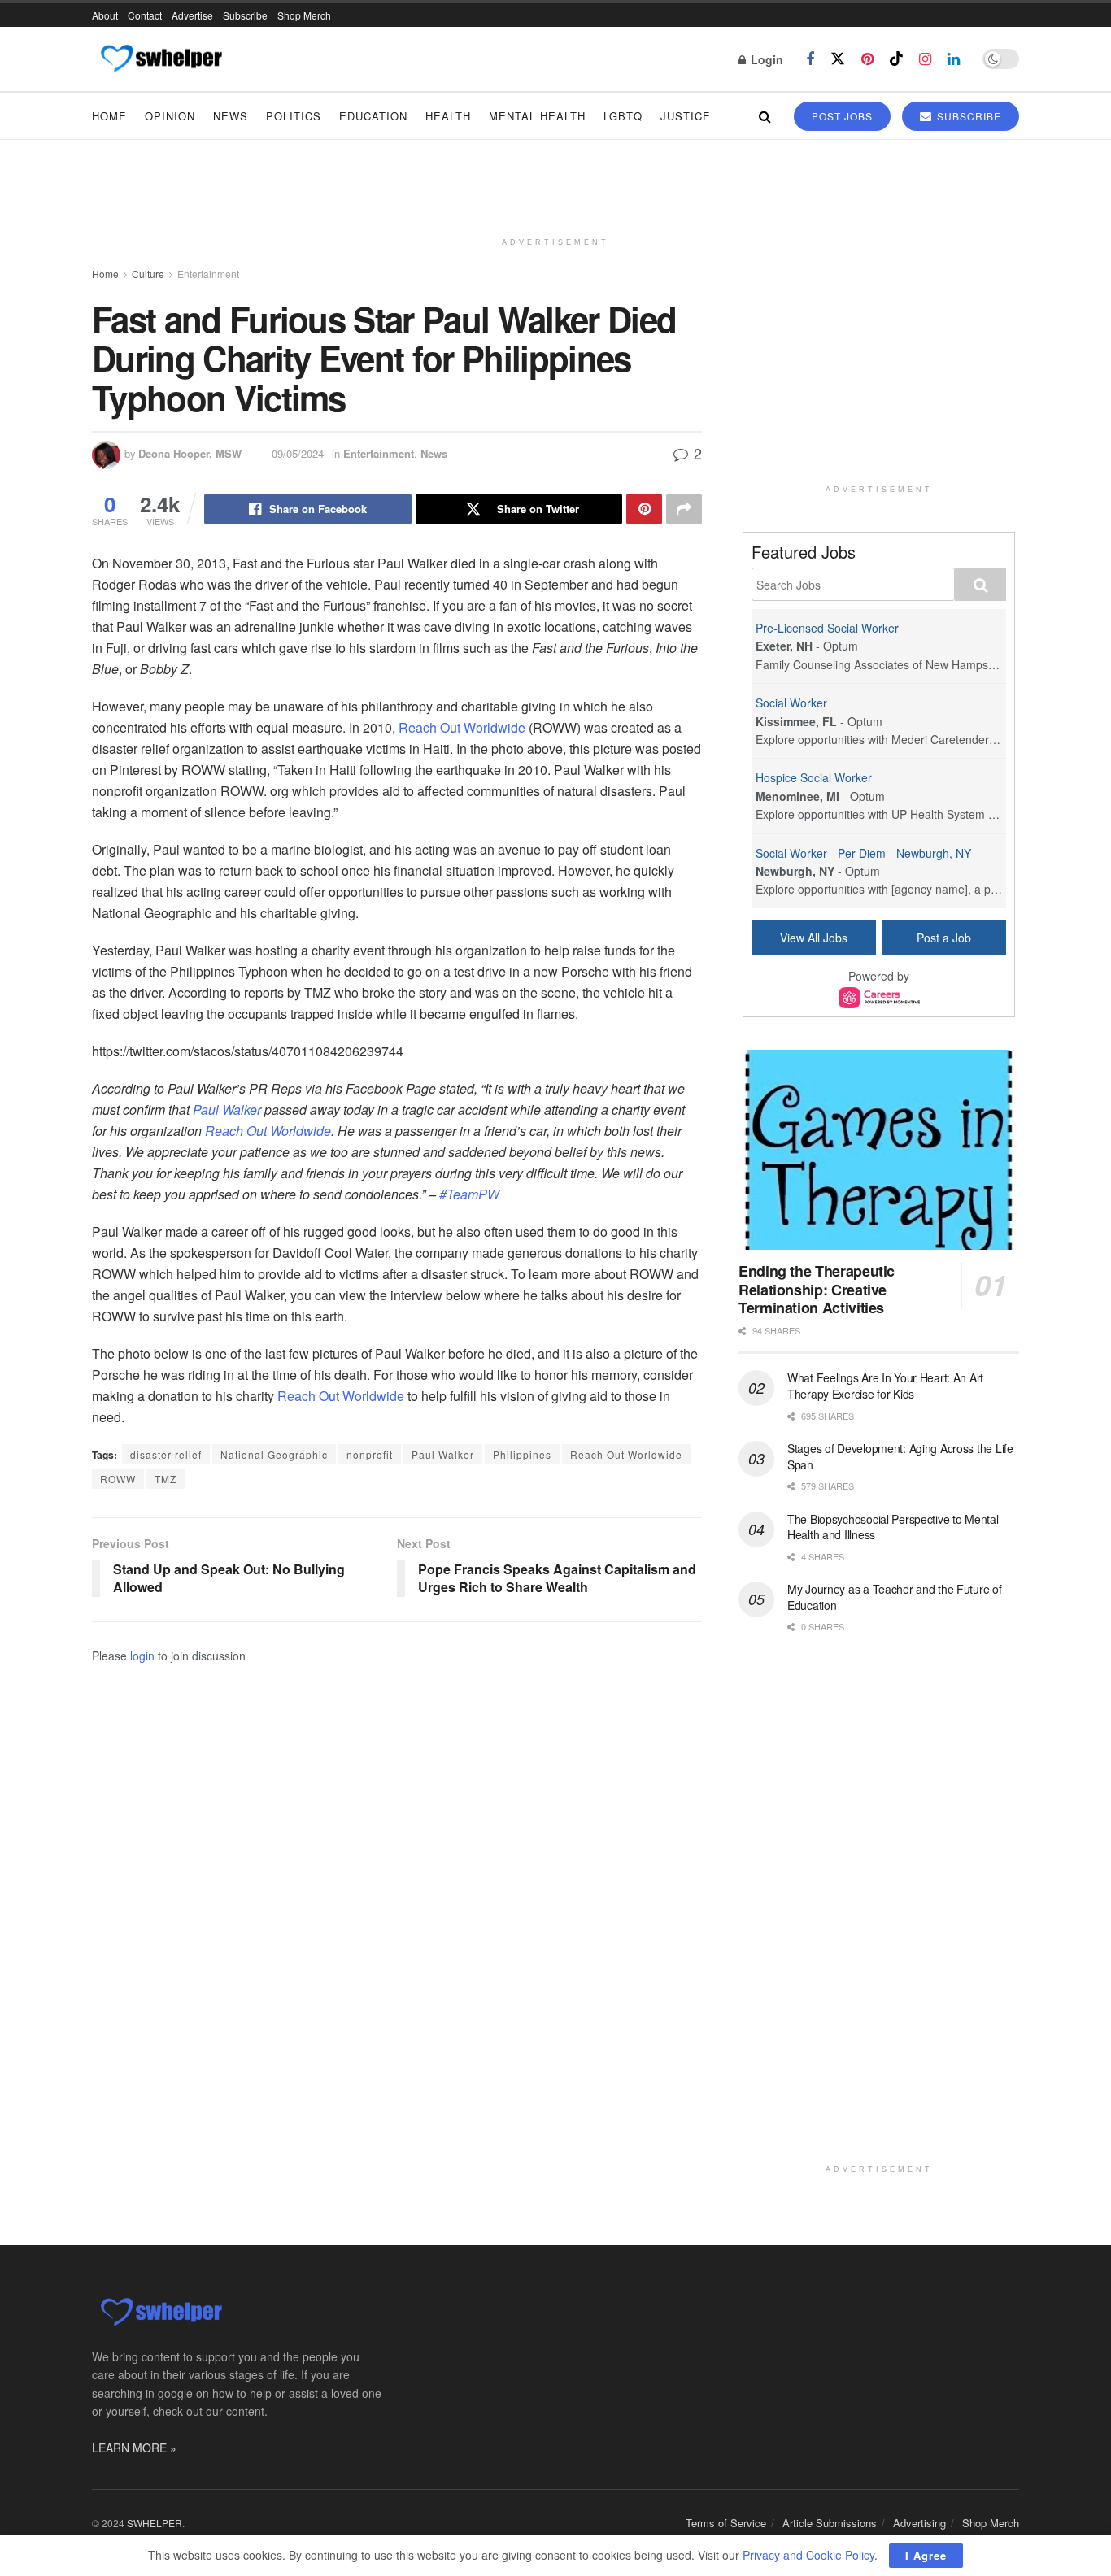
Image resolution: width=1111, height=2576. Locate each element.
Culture (148, 274)
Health (448, 116)
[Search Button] (765, 116)
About (105, 15)
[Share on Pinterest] (644, 509)
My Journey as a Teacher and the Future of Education (895, 1597)
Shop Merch (304, 15)
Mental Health (537, 116)
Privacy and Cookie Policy (808, 2555)
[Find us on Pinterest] (867, 59)
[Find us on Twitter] (838, 59)
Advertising (919, 2523)
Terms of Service (726, 2523)
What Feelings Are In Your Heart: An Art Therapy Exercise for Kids (885, 1386)
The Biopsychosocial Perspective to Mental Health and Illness (893, 1527)
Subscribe (245, 15)
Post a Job (944, 938)
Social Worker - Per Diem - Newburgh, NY (863, 853)
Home (109, 116)
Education (373, 116)
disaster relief (166, 1454)
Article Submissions (830, 2523)
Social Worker (791, 703)
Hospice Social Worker (814, 777)
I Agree (926, 2555)
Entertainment (208, 274)
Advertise (192, 15)
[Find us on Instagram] (925, 59)
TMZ (166, 1479)
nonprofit (370, 1454)
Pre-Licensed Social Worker (827, 628)
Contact (145, 15)
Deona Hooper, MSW (190, 453)
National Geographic (274, 1454)
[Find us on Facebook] (810, 59)
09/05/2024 (298, 453)
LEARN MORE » (134, 2448)
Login (765, 59)
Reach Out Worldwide (462, 727)
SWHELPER (155, 2523)
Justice (686, 116)
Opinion (170, 116)
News (231, 116)
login (142, 1656)
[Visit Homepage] (161, 59)
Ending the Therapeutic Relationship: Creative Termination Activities (817, 1289)
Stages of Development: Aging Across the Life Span (900, 1456)
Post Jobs (842, 116)
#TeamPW (469, 1194)
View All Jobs (814, 938)
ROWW (118, 1479)
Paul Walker (227, 1110)
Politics (294, 116)
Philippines (522, 1454)
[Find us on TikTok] (896, 59)
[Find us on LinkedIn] (954, 59)
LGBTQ (623, 116)
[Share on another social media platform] (684, 509)
